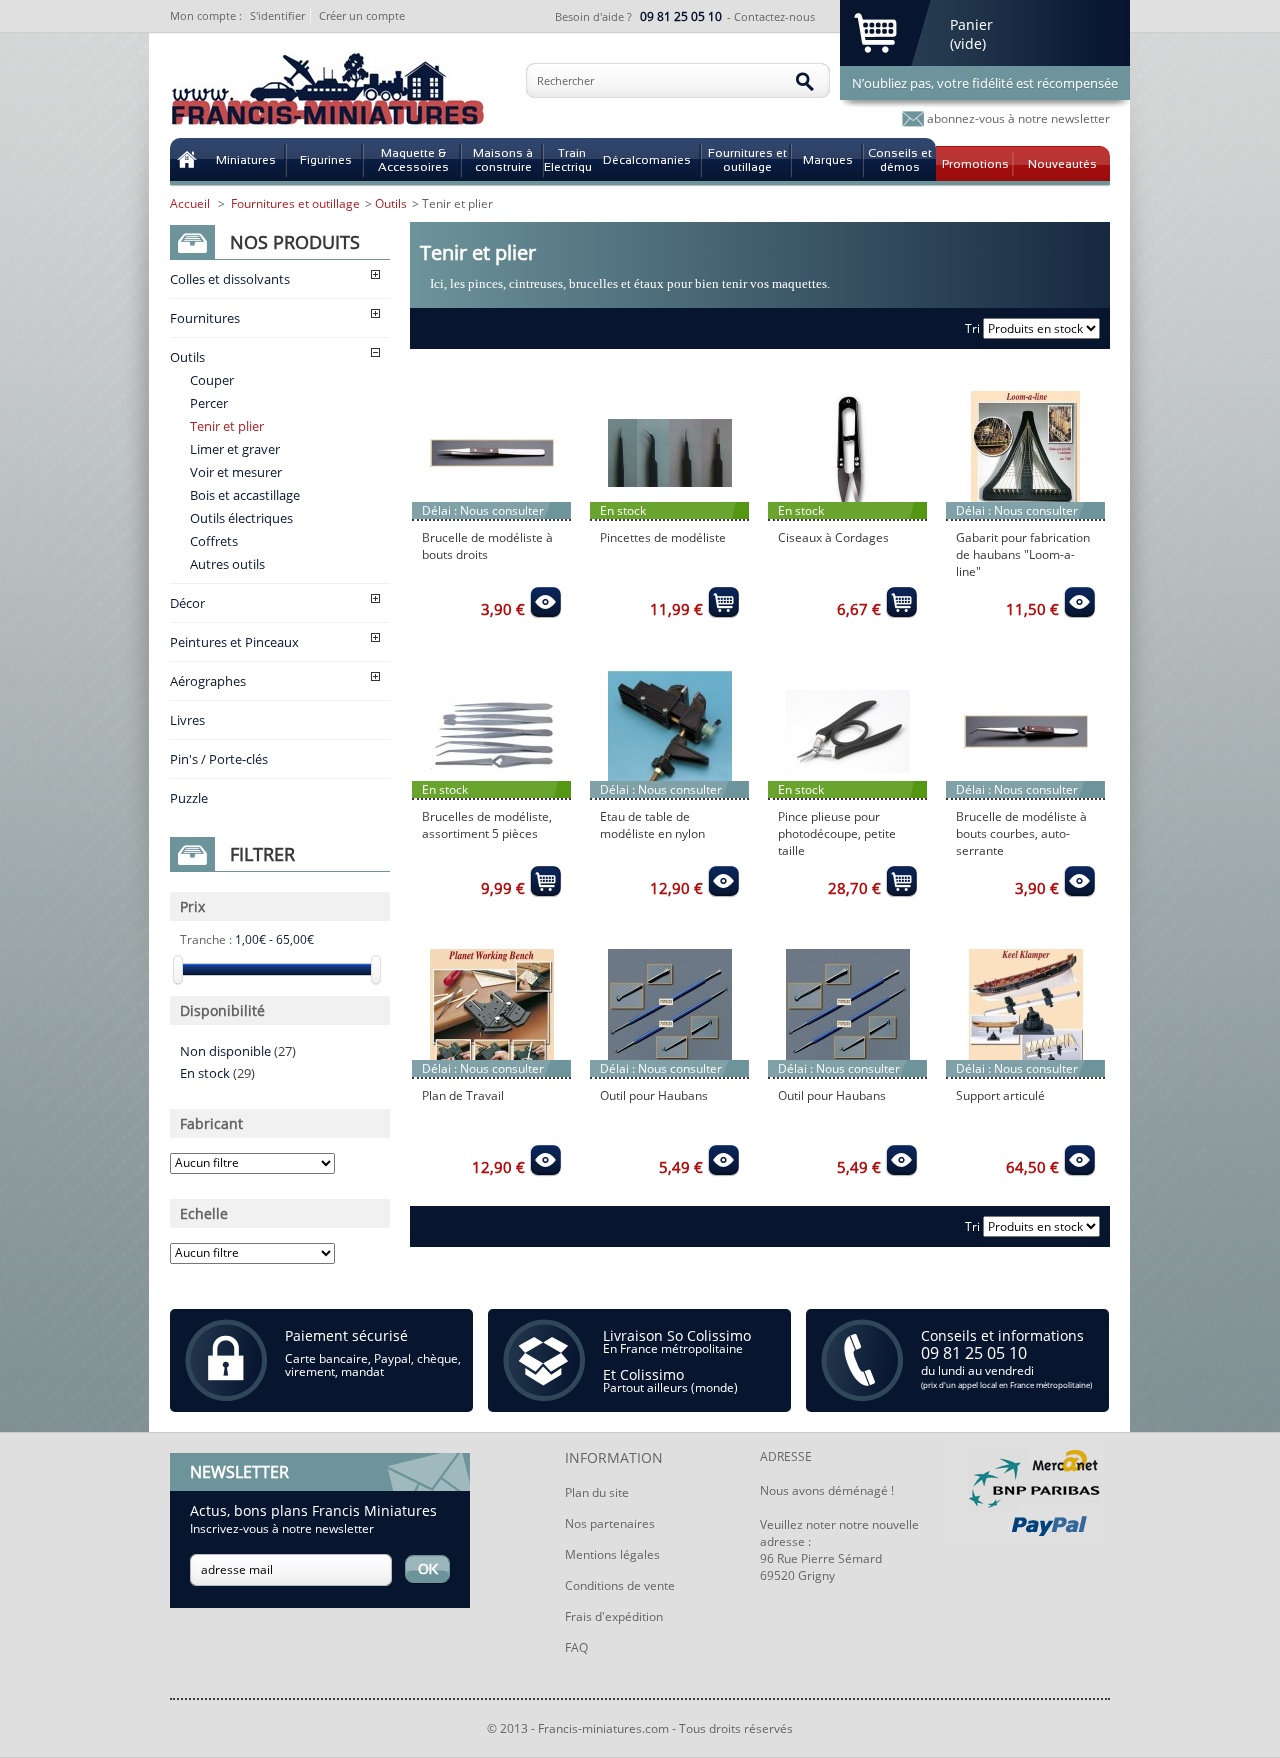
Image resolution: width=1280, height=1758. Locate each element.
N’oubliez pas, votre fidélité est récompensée (985, 83)
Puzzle (189, 798)
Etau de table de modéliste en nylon (652, 825)
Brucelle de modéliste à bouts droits (487, 546)
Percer (209, 403)
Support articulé (1000, 1095)
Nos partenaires (610, 1523)
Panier (971, 24)
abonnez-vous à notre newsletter (1018, 118)
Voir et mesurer (236, 472)
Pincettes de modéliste (663, 537)
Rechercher (565, 80)
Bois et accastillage (245, 495)
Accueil (190, 203)
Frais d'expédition (614, 1616)
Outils (187, 357)
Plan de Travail (463, 1095)
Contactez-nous (774, 16)
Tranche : (206, 939)
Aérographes (208, 681)
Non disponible (238, 1051)
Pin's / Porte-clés (219, 759)
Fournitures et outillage (295, 203)
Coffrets (214, 541)
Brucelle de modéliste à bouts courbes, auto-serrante (1021, 833)
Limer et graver (235, 449)
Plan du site (597, 1492)
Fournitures (205, 318)
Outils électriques (241, 518)
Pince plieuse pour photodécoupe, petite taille (837, 833)
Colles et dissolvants (230, 279)
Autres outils (227, 564)
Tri (972, 328)
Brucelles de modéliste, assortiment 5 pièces (487, 825)
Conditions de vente (620, 1585)
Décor (187, 603)
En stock (217, 1073)
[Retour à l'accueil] (187, 159)
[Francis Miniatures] (328, 91)
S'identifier (277, 15)
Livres (187, 720)
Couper (212, 380)
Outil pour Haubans (654, 1095)
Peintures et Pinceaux (234, 642)
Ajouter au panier (545, 601)
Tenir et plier (227, 426)
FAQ (576, 1647)
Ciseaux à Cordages (833, 537)
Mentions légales (612, 1554)
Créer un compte (362, 15)
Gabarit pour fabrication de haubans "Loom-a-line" (1023, 554)
